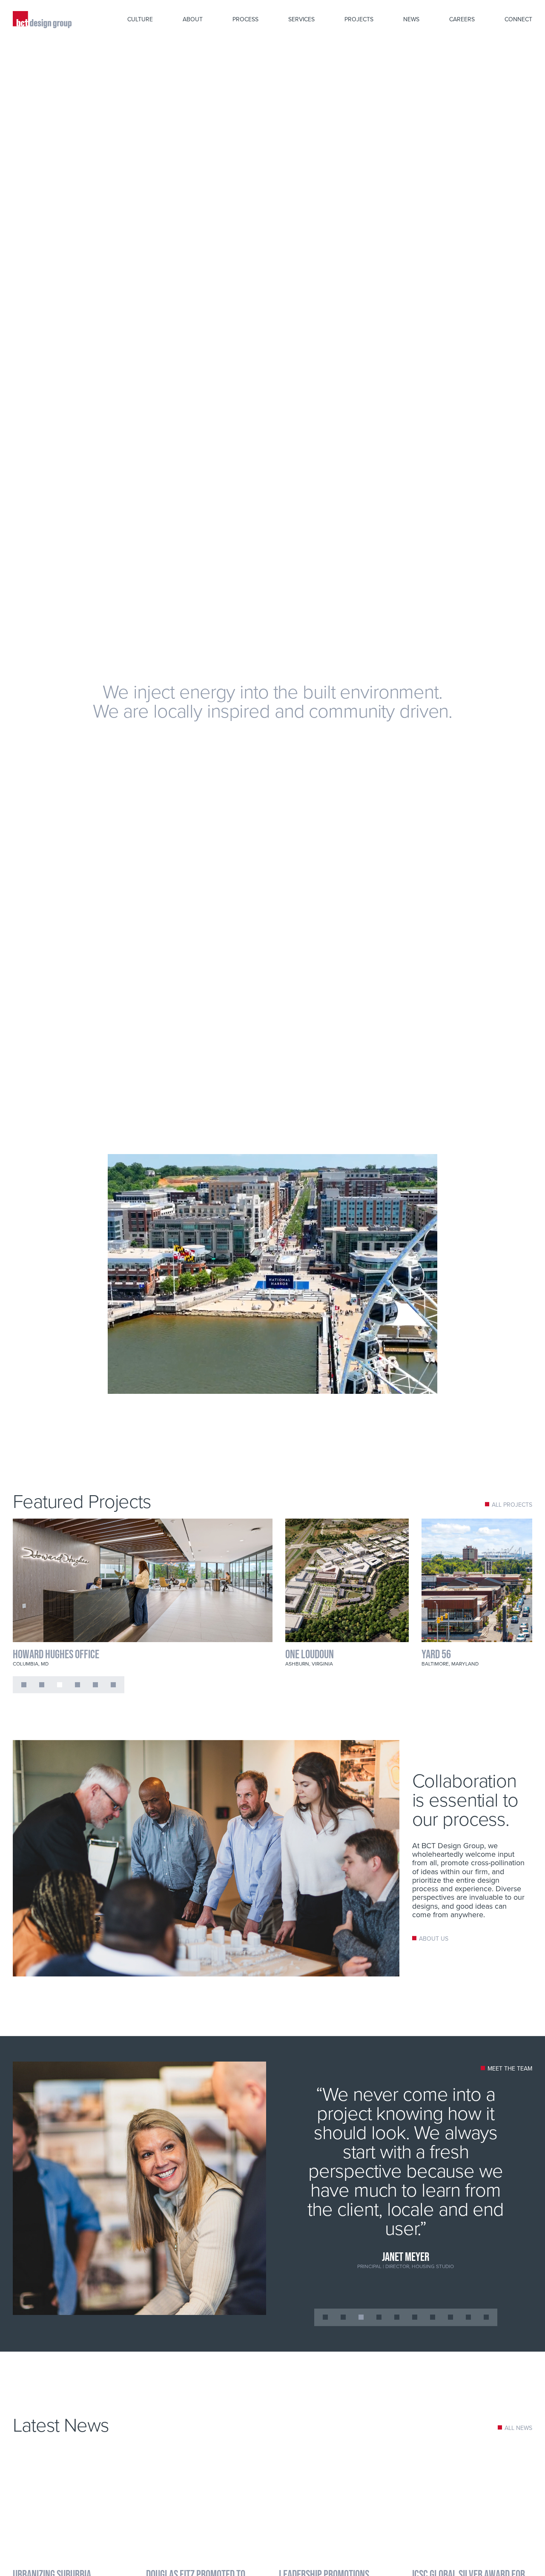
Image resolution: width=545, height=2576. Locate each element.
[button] (24, 1685)
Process (245, 19)
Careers (462, 19)
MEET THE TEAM (510, 2068)
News (411, 19)
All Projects (512, 1505)
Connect (518, 19)
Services (301, 19)
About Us (434, 1939)
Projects (359, 19)
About (193, 19)
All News (518, 2428)
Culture (140, 19)
